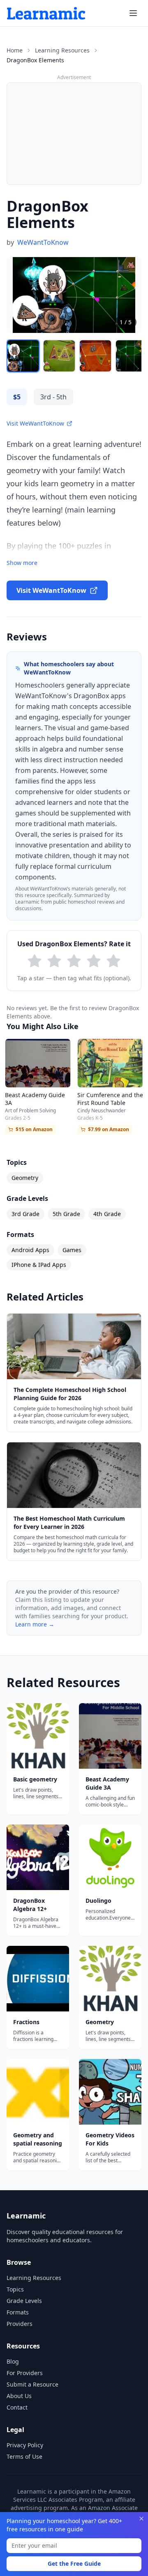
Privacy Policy (25, 2445)
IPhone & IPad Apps (39, 1265)
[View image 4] (132, 356)
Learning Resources (62, 50)
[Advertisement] (74, 134)
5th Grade (66, 1214)
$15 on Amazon (34, 1129)
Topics (15, 2289)
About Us (19, 2396)
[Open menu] (133, 13)
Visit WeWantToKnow (35, 423)
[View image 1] (23, 356)
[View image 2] (59, 356)
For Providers (25, 2373)
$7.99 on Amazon (109, 1129)
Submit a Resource (32, 2384)
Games (72, 1250)
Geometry (25, 1178)
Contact (17, 2407)
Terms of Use (24, 2456)
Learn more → (35, 1624)
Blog (13, 2361)
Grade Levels (24, 2301)
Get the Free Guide (74, 2563)
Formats (18, 2312)
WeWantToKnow (43, 242)
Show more (22, 563)
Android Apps (30, 1250)
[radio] (35, 961)
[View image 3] (95, 356)
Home (15, 50)
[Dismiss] (141, 2519)
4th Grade (107, 1214)
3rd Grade (25, 1214)
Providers (20, 2324)
